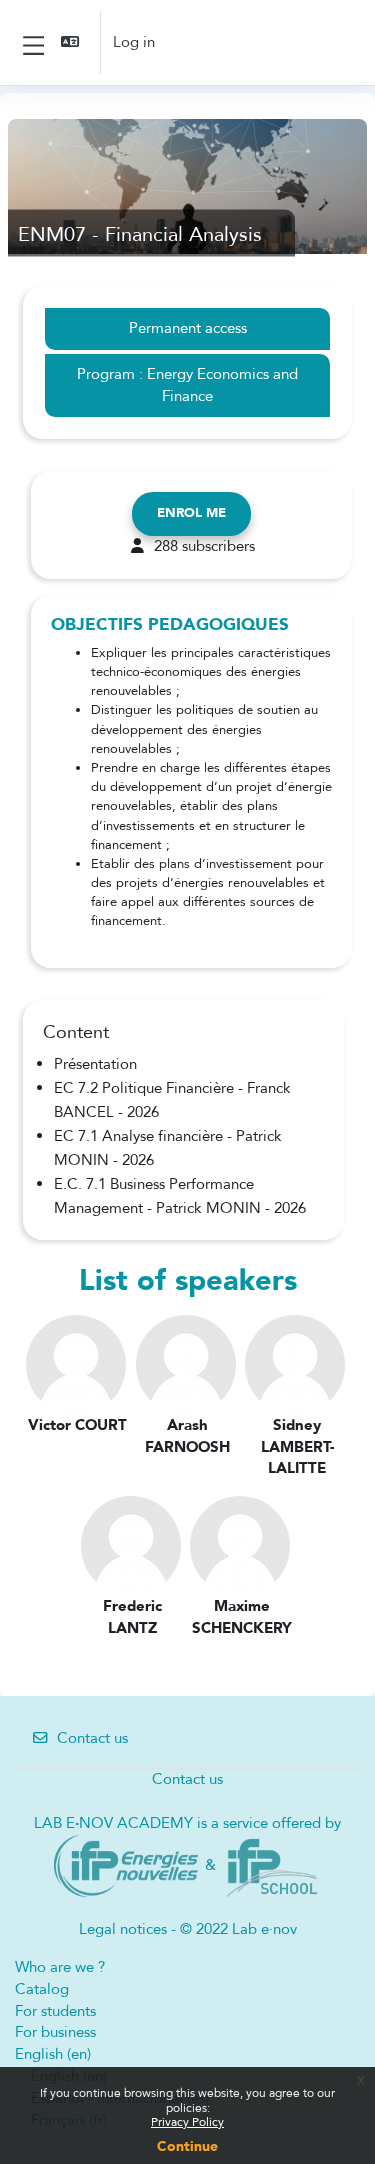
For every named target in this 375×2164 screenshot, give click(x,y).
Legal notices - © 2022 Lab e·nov (188, 1929)
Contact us (92, 1738)
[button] (72, 42)
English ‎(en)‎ (53, 2054)
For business (55, 2032)
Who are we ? (60, 1967)
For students (55, 2011)
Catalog (42, 1989)
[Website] (125, 1864)
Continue (187, 2146)
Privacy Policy (187, 2122)
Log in (134, 42)
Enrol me (191, 513)
